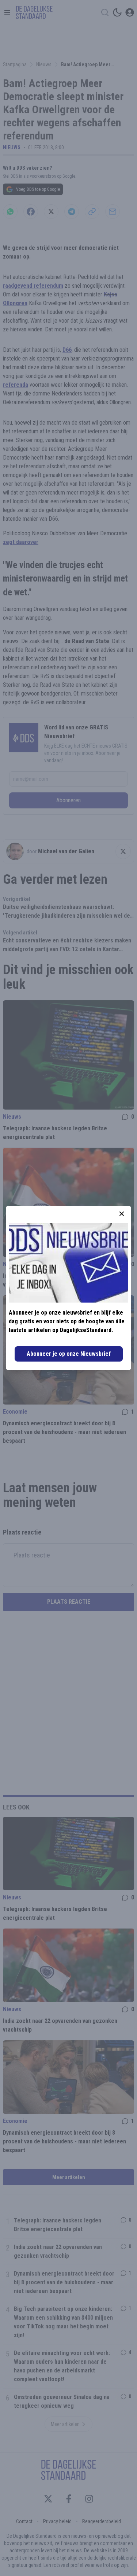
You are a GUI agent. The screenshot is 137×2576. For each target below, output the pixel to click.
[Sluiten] (122, 1214)
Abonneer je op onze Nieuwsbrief (69, 1354)
